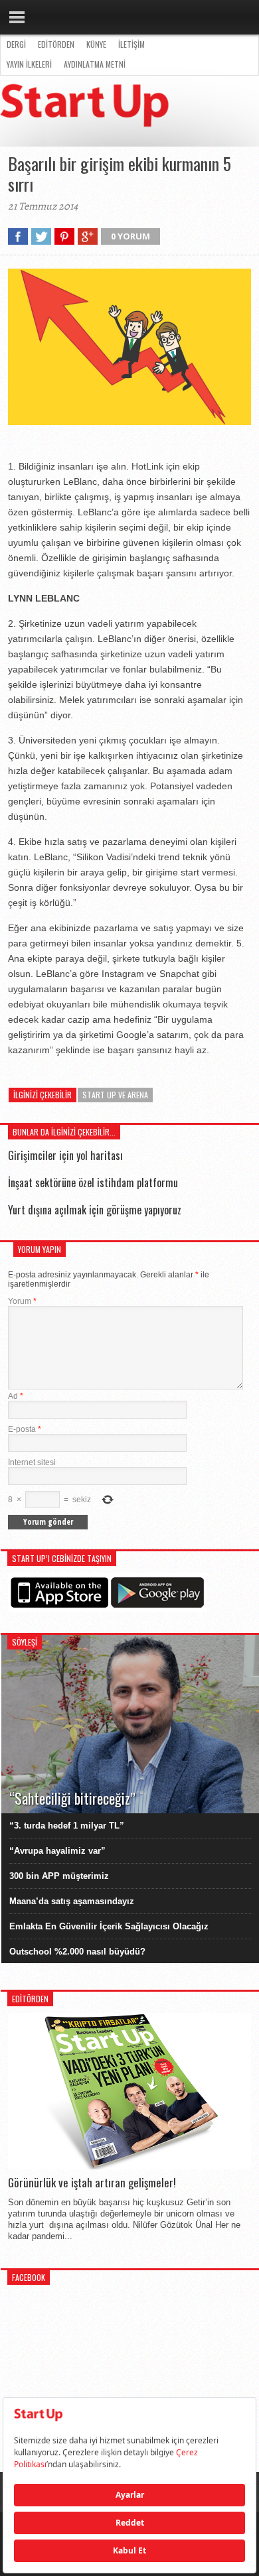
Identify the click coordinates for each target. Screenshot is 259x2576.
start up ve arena (115, 1095)
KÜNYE (96, 44)
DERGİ (16, 44)
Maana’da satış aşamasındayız (72, 1901)
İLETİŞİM (131, 44)
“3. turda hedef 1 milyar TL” (67, 1826)
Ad (16, 1396)
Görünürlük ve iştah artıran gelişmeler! (92, 2183)
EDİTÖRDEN (56, 44)
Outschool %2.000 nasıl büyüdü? (77, 1952)
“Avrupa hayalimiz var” (57, 1851)
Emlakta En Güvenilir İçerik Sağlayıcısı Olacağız (109, 1926)
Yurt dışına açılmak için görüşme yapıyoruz (95, 1210)
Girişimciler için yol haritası (65, 1155)
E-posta (25, 1429)
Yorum (22, 1301)
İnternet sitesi (32, 1462)
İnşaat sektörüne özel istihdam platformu (93, 1183)
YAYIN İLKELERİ (29, 64)
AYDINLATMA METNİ (95, 64)
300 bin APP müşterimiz (59, 1876)
